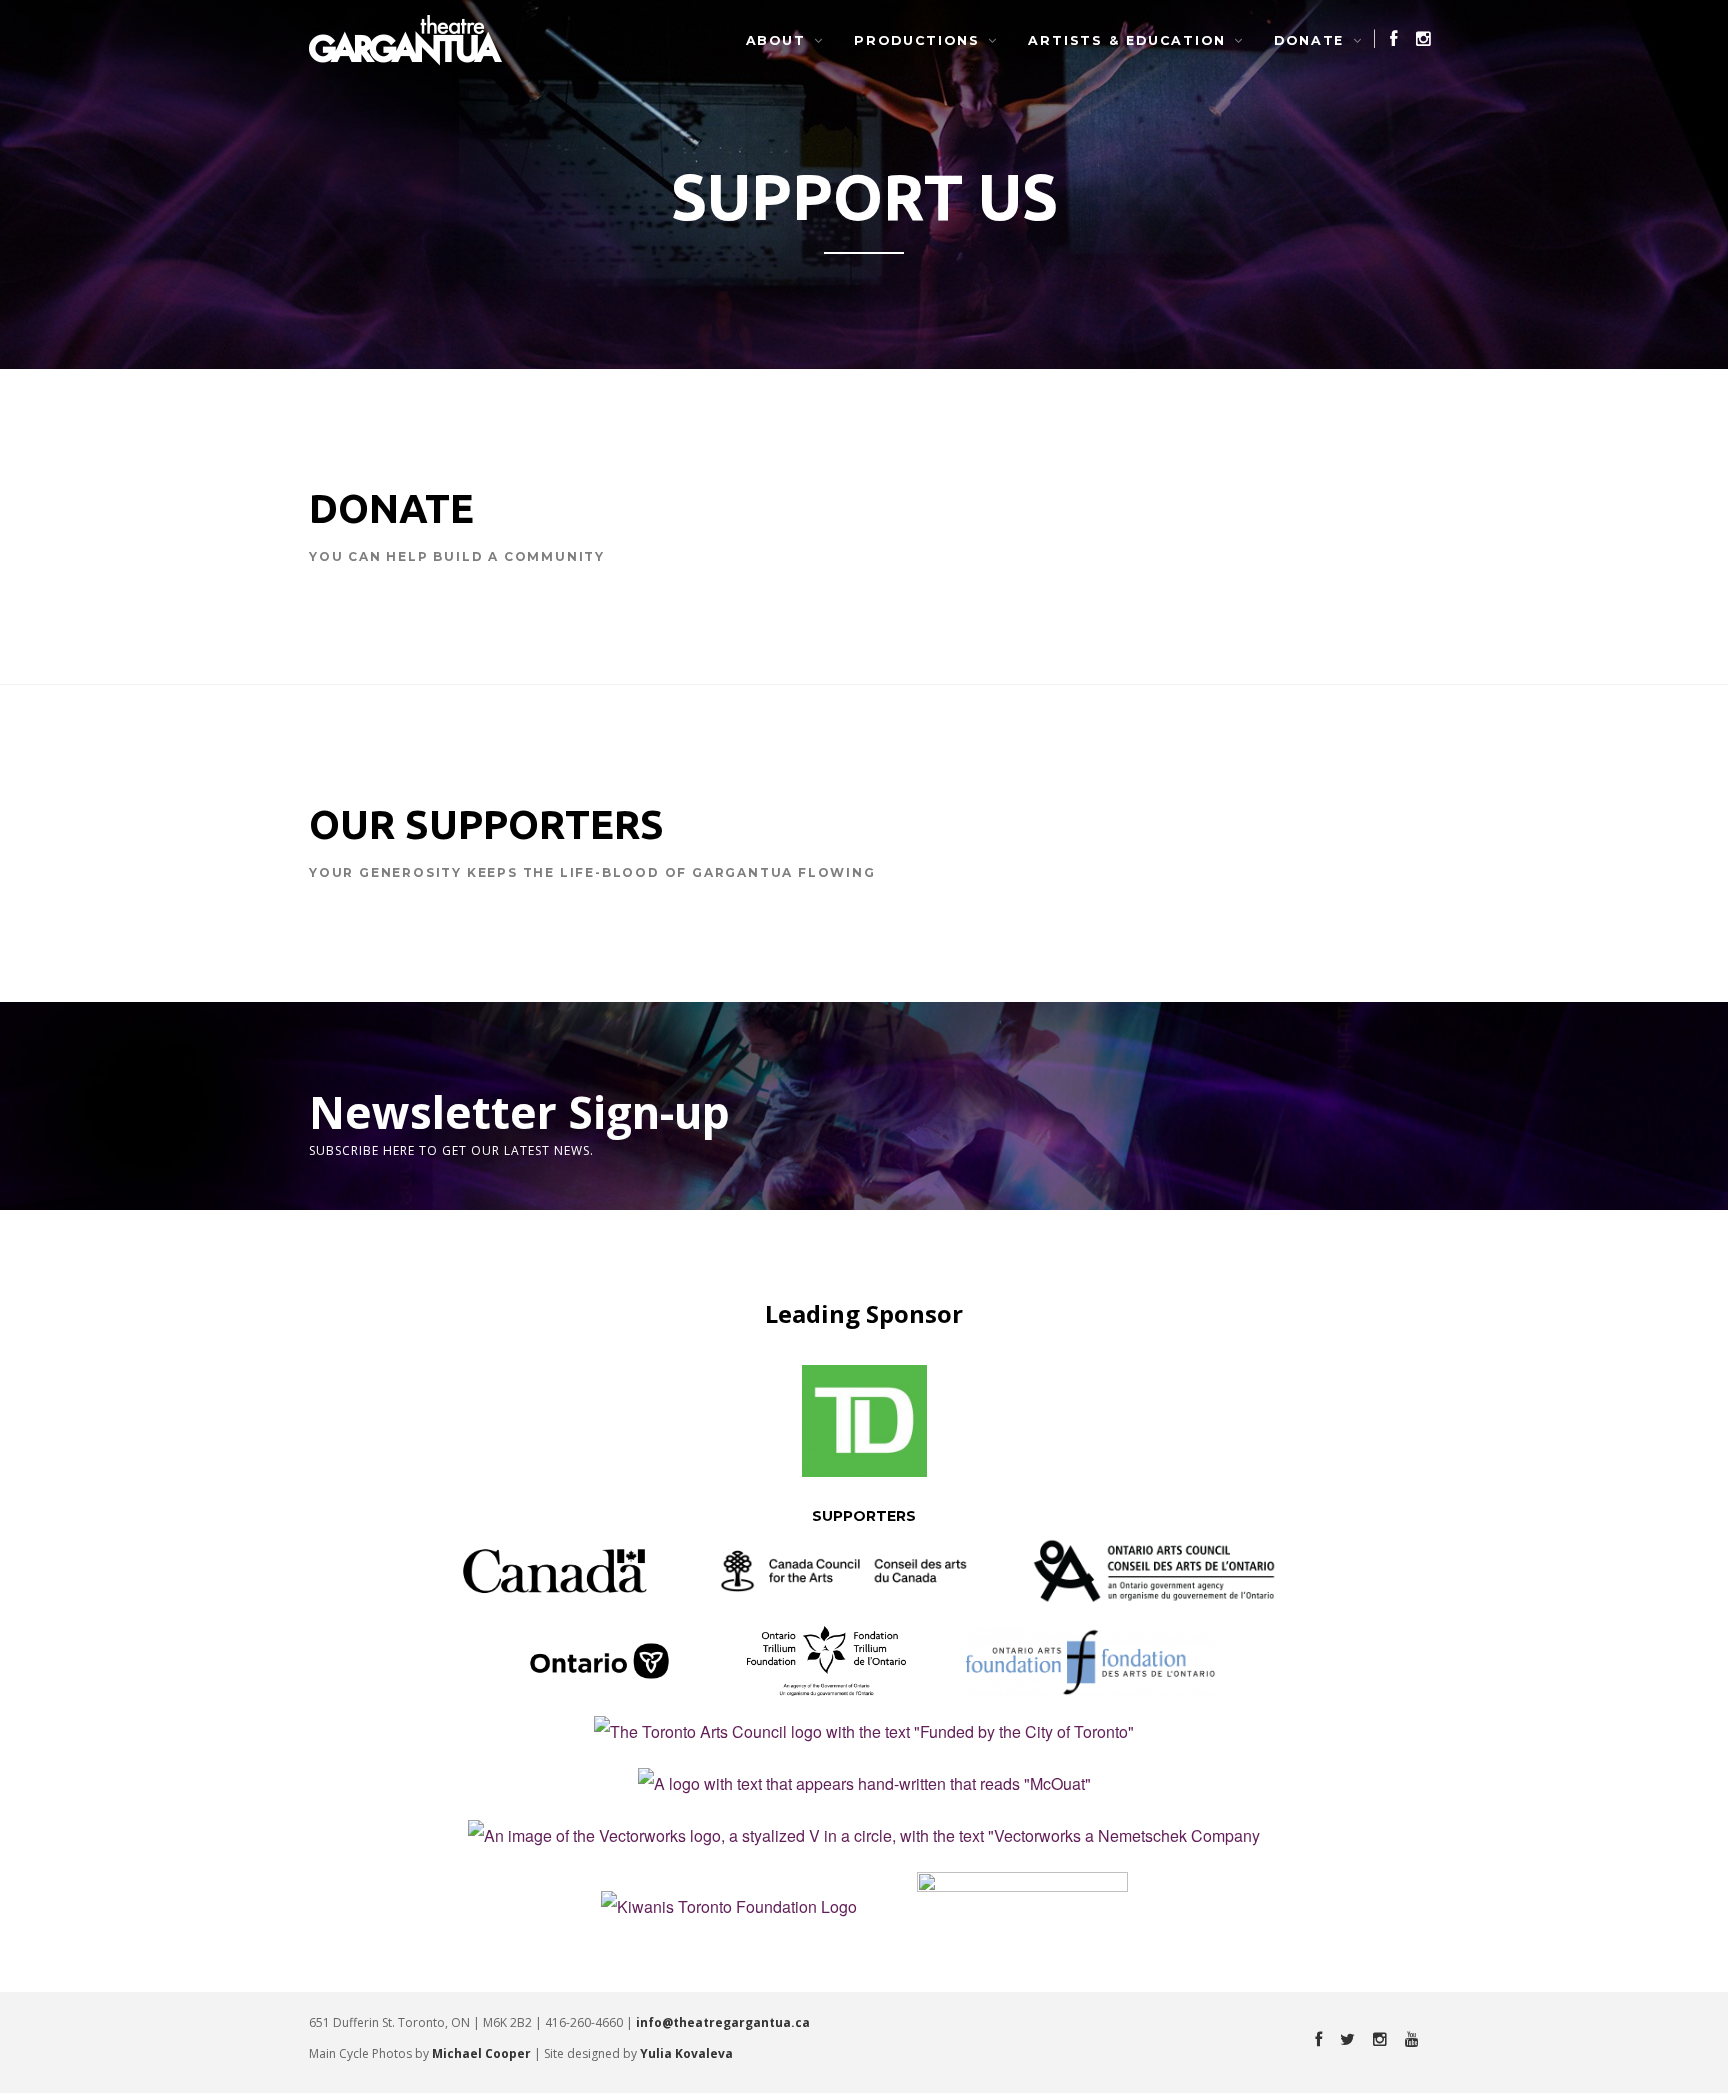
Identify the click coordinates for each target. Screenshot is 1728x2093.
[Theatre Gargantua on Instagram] (1417, 38)
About (776, 40)
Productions (917, 40)
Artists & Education (1127, 40)
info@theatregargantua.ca (723, 2022)
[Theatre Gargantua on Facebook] (1387, 38)
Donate (1309, 40)
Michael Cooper (481, 2053)
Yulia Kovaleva (686, 2053)
